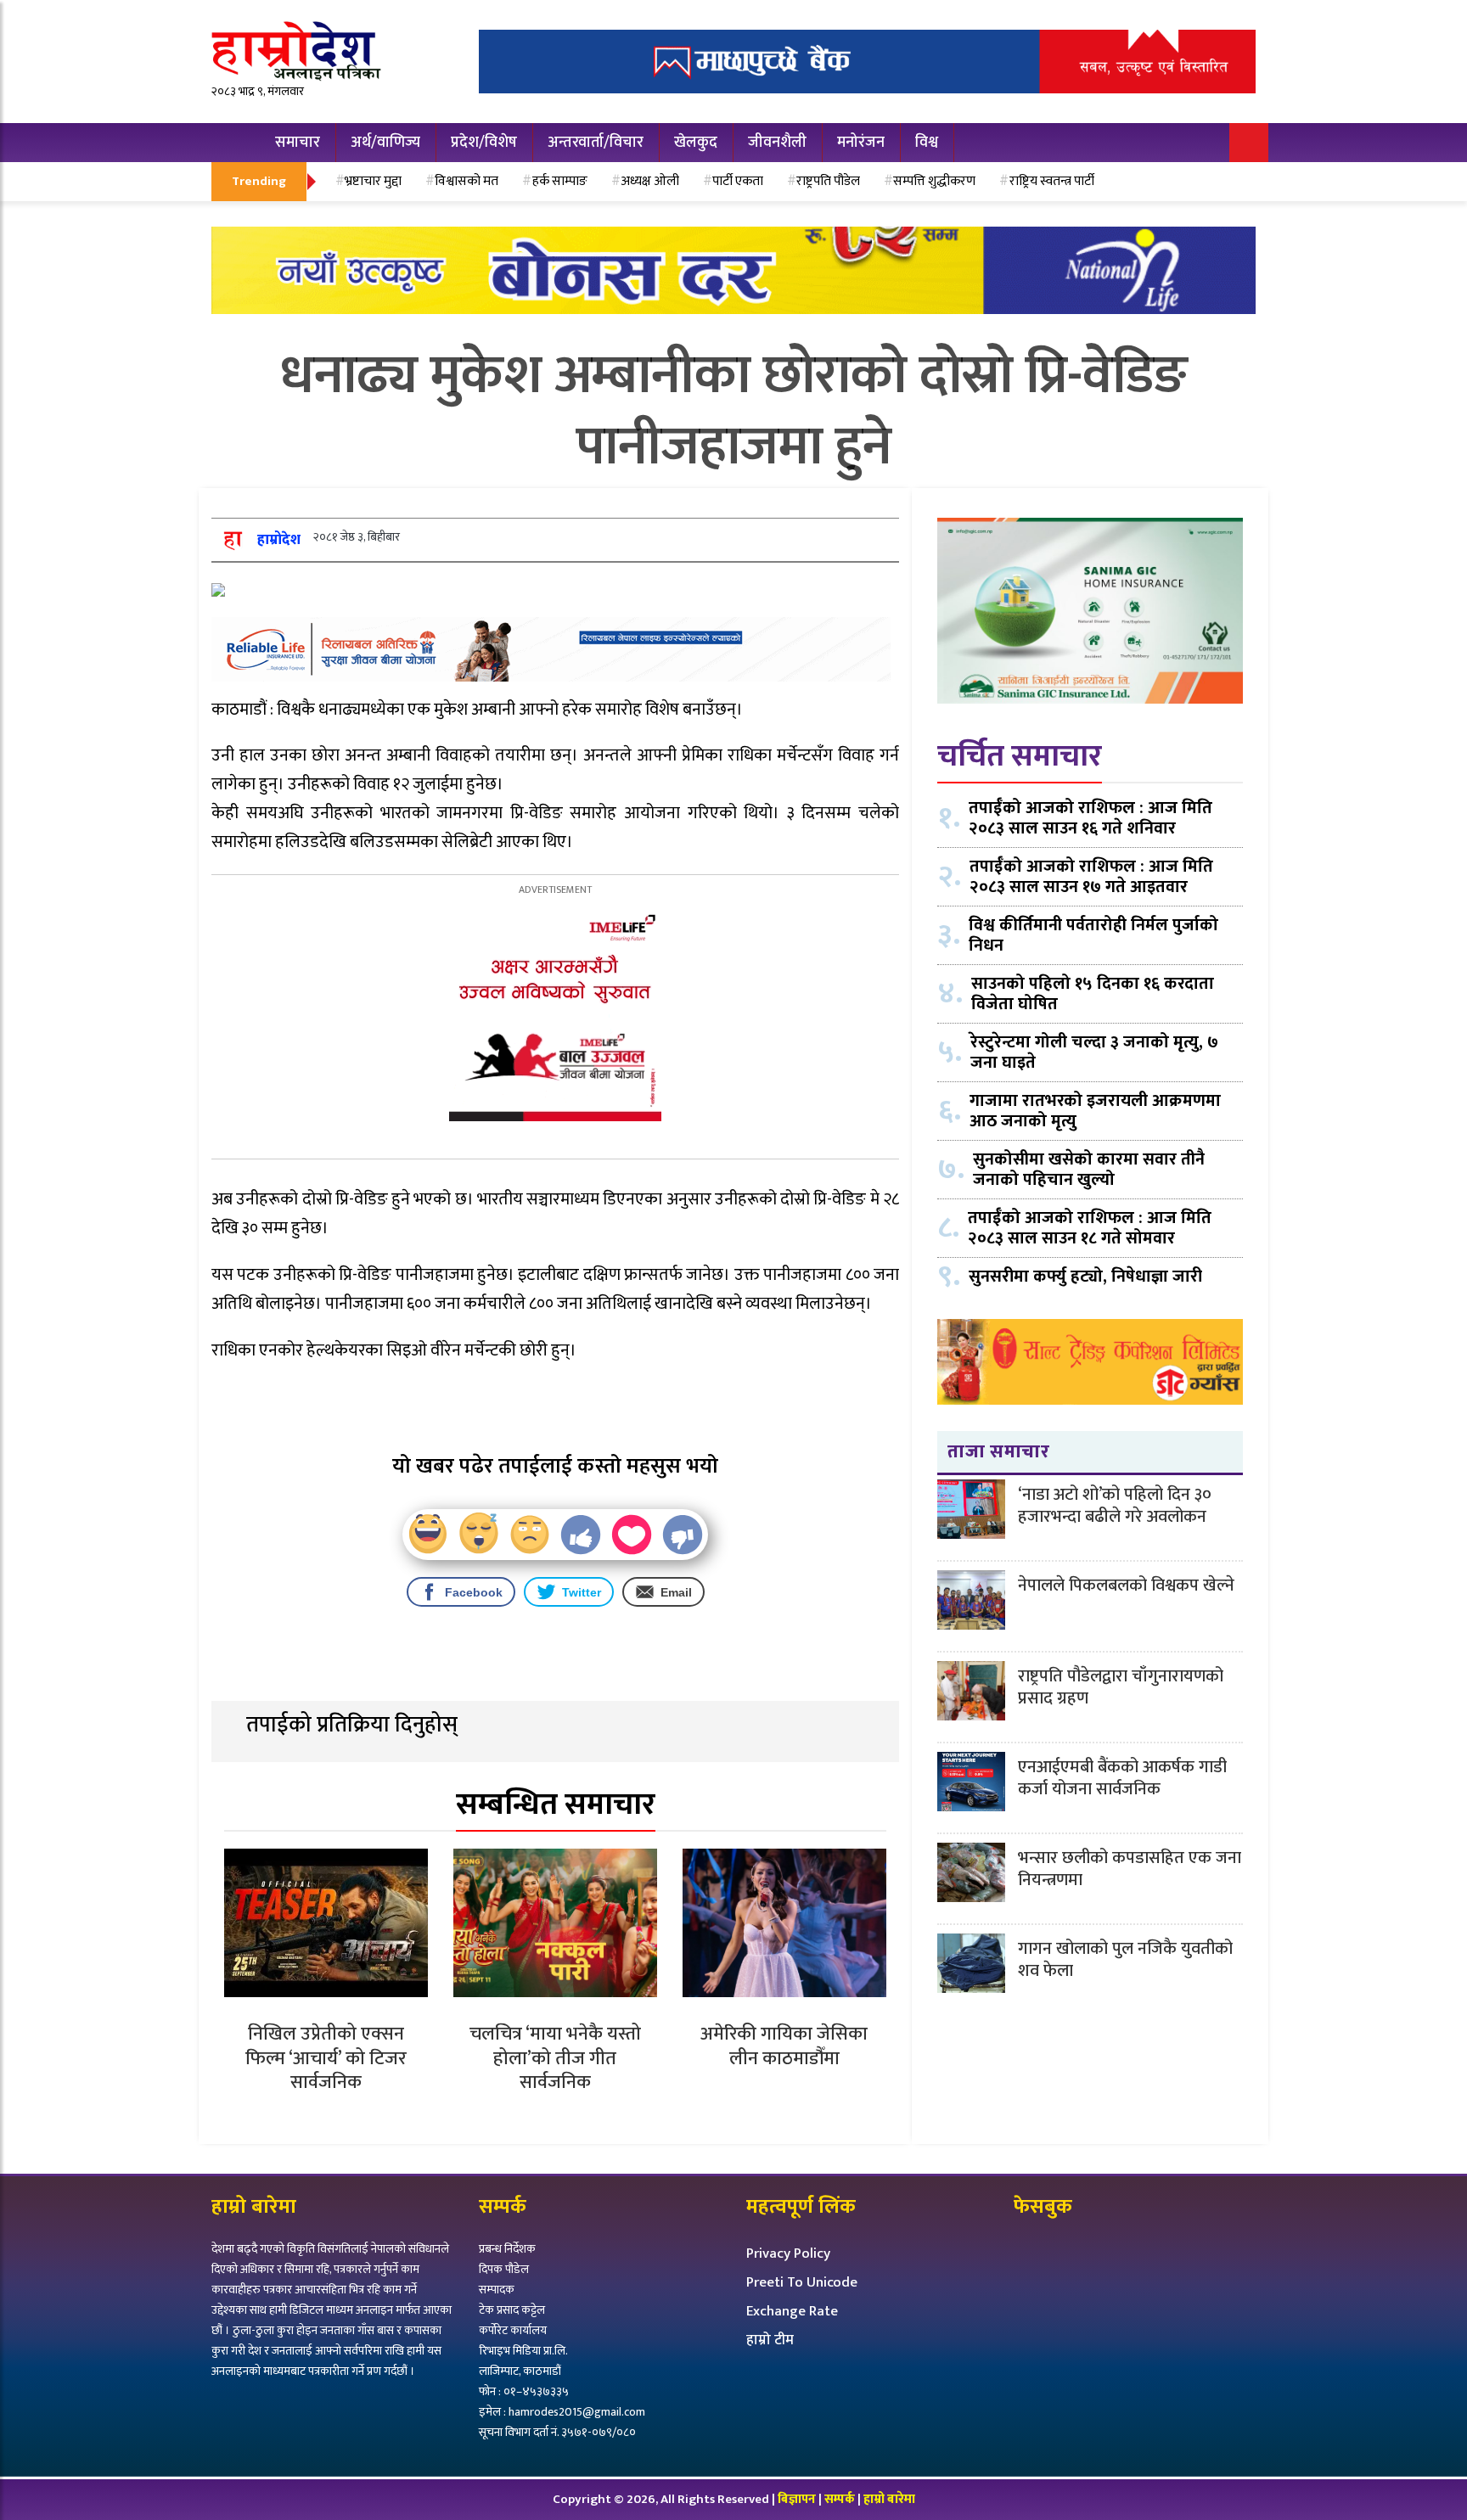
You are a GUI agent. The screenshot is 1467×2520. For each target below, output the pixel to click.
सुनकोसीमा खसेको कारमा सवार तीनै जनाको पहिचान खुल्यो (1089, 1169)
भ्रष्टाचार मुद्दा (373, 181)
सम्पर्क (841, 2499)
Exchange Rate (792, 2311)
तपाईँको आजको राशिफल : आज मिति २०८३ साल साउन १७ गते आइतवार (1091, 876)
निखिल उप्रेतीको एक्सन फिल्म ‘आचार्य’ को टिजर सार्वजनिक (326, 2058)
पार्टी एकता (738, 181)
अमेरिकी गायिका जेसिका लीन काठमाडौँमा (784, 2046)
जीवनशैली (777, 143)
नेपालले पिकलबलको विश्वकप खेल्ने (1126, 1586)
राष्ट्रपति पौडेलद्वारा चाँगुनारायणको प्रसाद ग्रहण (1121, 1687)
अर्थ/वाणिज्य (385, 143)
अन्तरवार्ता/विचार (596, 143)
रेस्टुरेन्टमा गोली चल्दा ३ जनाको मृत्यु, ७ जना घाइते (1094, 1052)
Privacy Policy (788, 2253)
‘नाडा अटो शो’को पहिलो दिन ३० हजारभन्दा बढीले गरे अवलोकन (1115, 1506)
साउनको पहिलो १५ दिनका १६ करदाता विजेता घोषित (1093, 993)
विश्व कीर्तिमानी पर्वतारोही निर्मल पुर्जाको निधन (1093, 934)
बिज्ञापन (797, 2499)
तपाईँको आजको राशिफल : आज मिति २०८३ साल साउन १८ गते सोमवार (1090, 1227)
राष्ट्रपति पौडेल (828, 181)
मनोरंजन (861, 143)
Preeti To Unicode (802, 2282)
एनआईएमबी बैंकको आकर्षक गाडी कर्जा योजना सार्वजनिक (1122, 1778)
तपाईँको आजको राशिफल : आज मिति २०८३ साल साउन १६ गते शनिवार (1090, 817)
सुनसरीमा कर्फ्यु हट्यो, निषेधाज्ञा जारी (1085, 1276)
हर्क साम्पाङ (560, 181)
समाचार (298, 143)
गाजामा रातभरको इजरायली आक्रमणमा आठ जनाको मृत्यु (1095, 1110)
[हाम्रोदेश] (233, 539)
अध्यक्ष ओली (650, 181)
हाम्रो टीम (770, 2340)
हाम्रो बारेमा (889, 2499)
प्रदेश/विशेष (484, 143)
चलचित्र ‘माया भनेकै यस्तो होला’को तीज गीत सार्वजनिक (555, 2058)
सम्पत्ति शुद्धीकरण (934, 181)
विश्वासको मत (467, 181)
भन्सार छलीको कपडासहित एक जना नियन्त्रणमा (1130, 1869)
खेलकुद (696, 143)
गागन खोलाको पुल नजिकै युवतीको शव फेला (1125, 1960)
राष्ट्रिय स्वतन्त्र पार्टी (1052, 181)
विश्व (927, 143)
